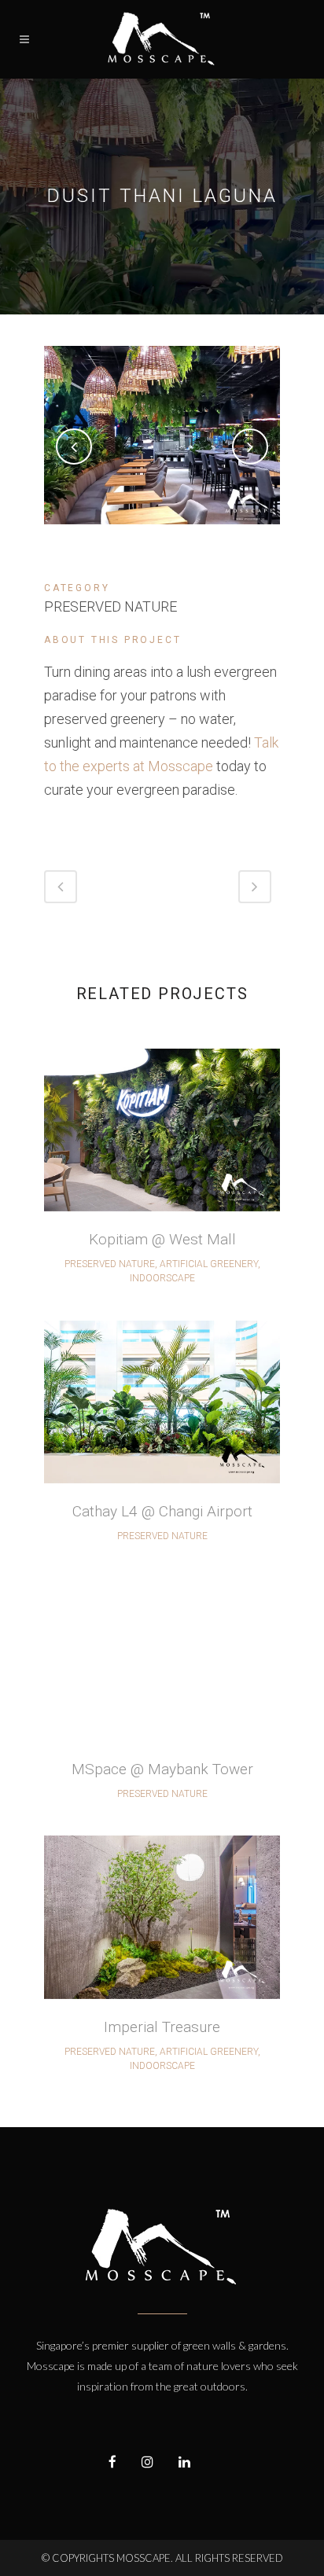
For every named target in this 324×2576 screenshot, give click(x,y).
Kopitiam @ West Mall (162, 1239)
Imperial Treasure (162, 2027)
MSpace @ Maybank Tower (162, 1769)
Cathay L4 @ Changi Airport (162, 1511)
